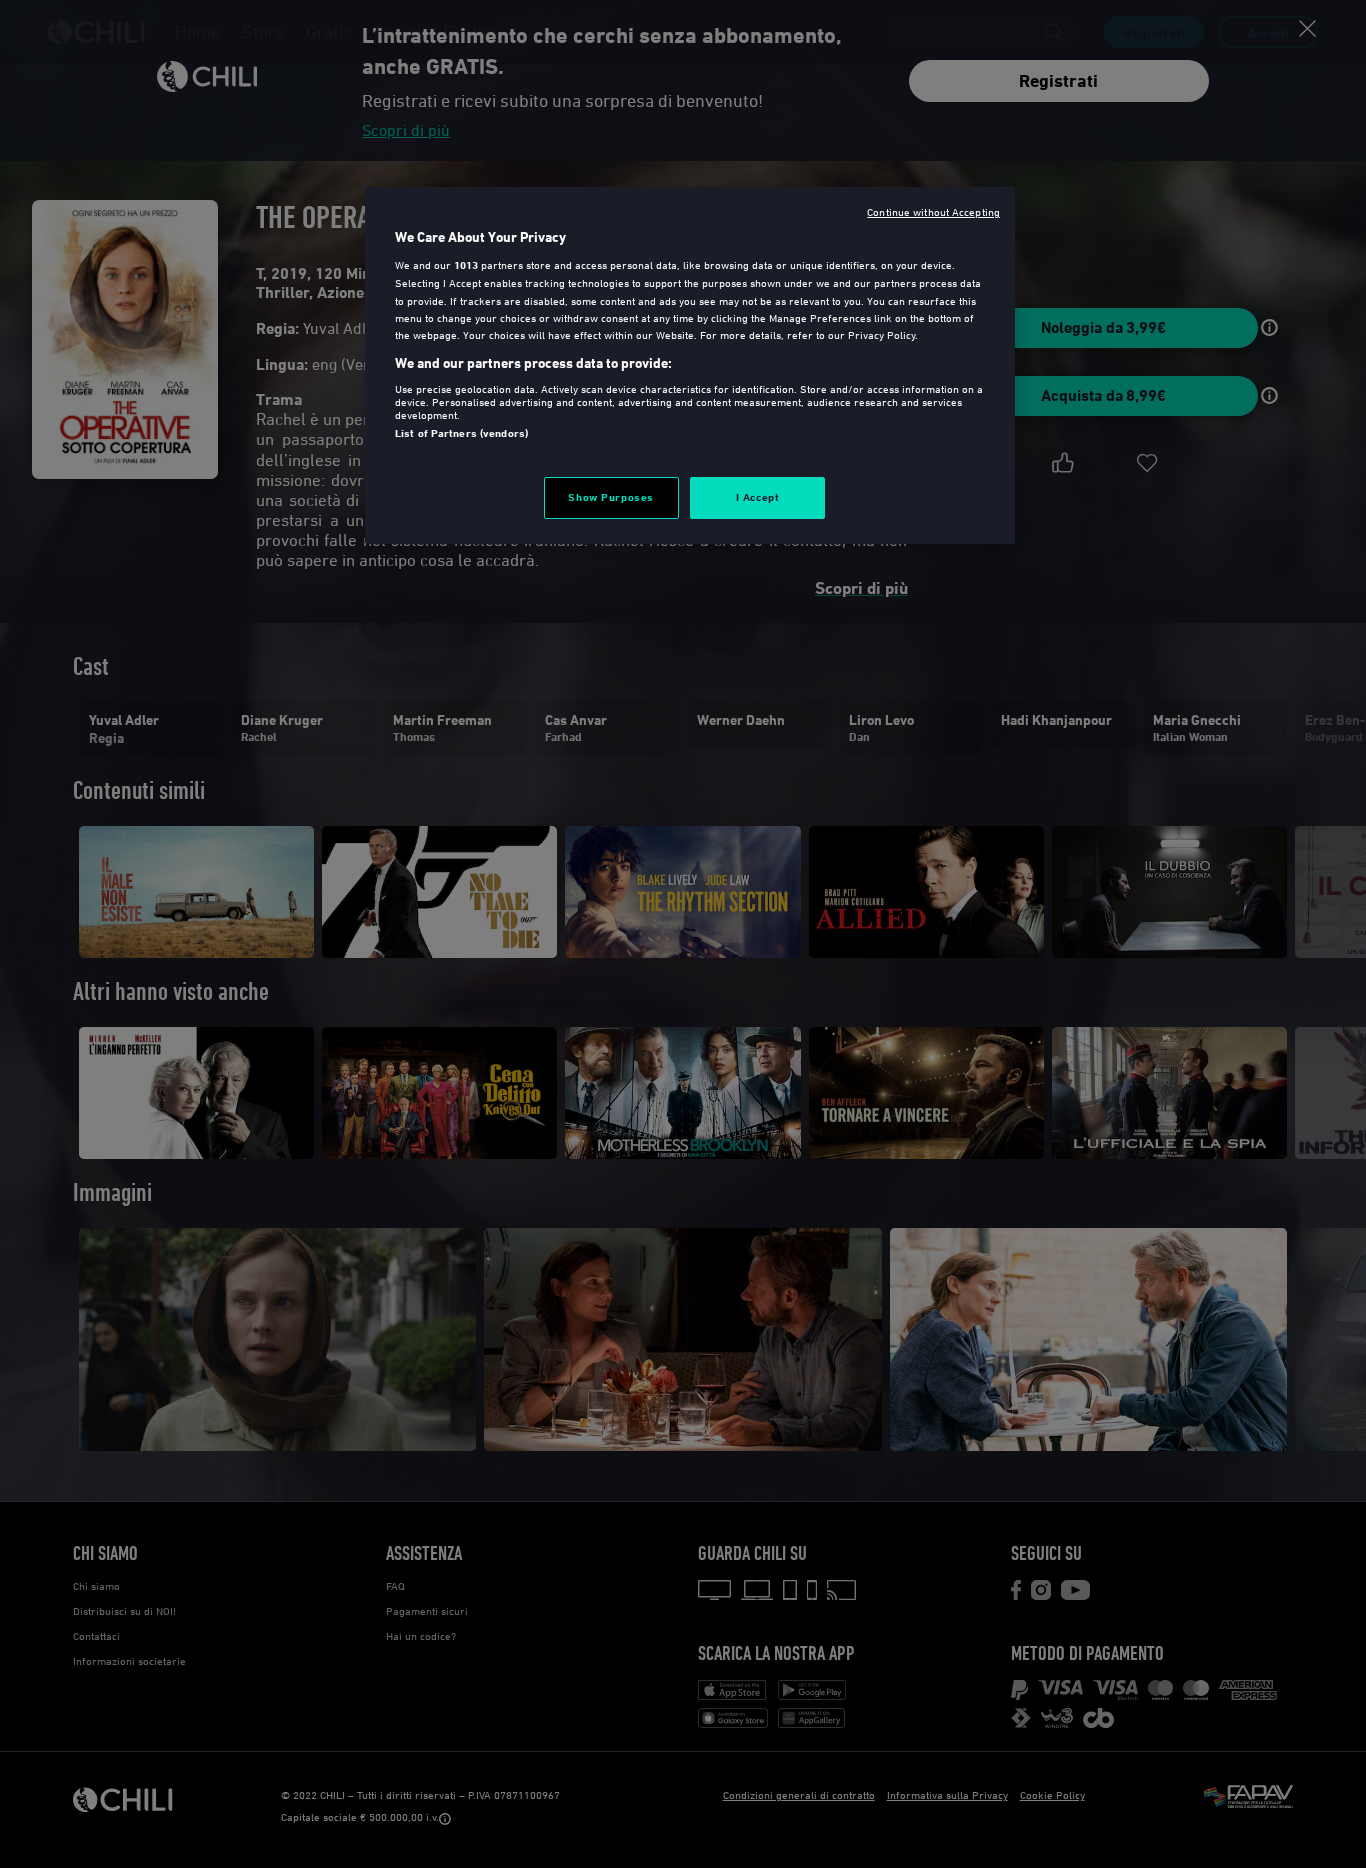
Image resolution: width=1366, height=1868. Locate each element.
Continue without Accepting (933, 211)
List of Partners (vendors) (461, 433)
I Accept (758, 497)
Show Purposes (610, 497)
